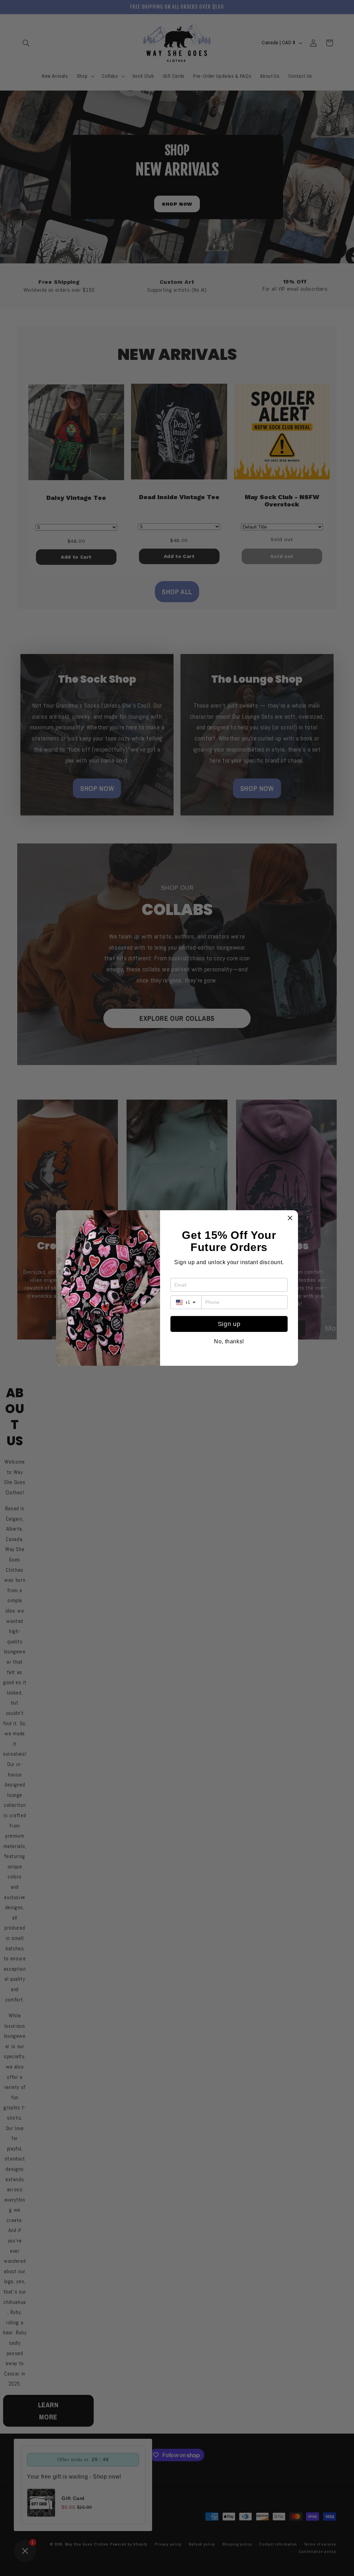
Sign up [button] (229, 1324)
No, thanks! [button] (229, 1342)
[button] (290, 1218)
